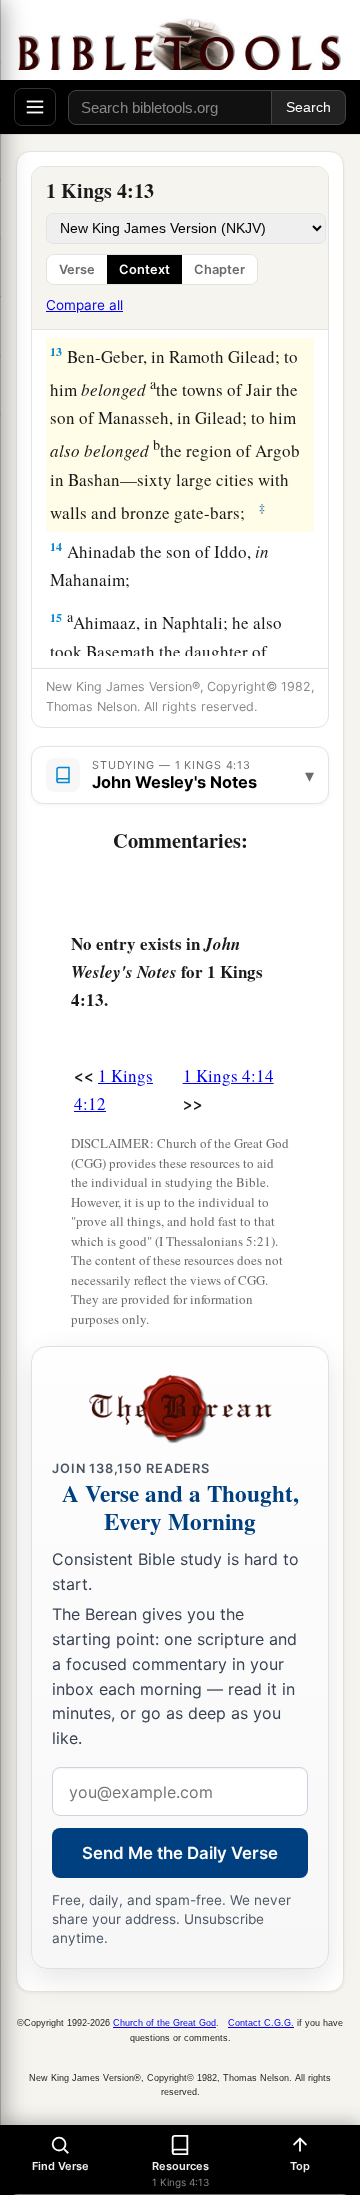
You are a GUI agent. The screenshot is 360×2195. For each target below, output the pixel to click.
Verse (77, 269)
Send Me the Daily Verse (180, 1853)
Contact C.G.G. (261, 2023)
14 (56, 546)
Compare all (84, 305)
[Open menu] (35, 107)
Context (144, 269)
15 (56, 617)
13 (56, 351)
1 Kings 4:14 (228, 1075)
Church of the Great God (164, 2023)
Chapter (219, 269)
